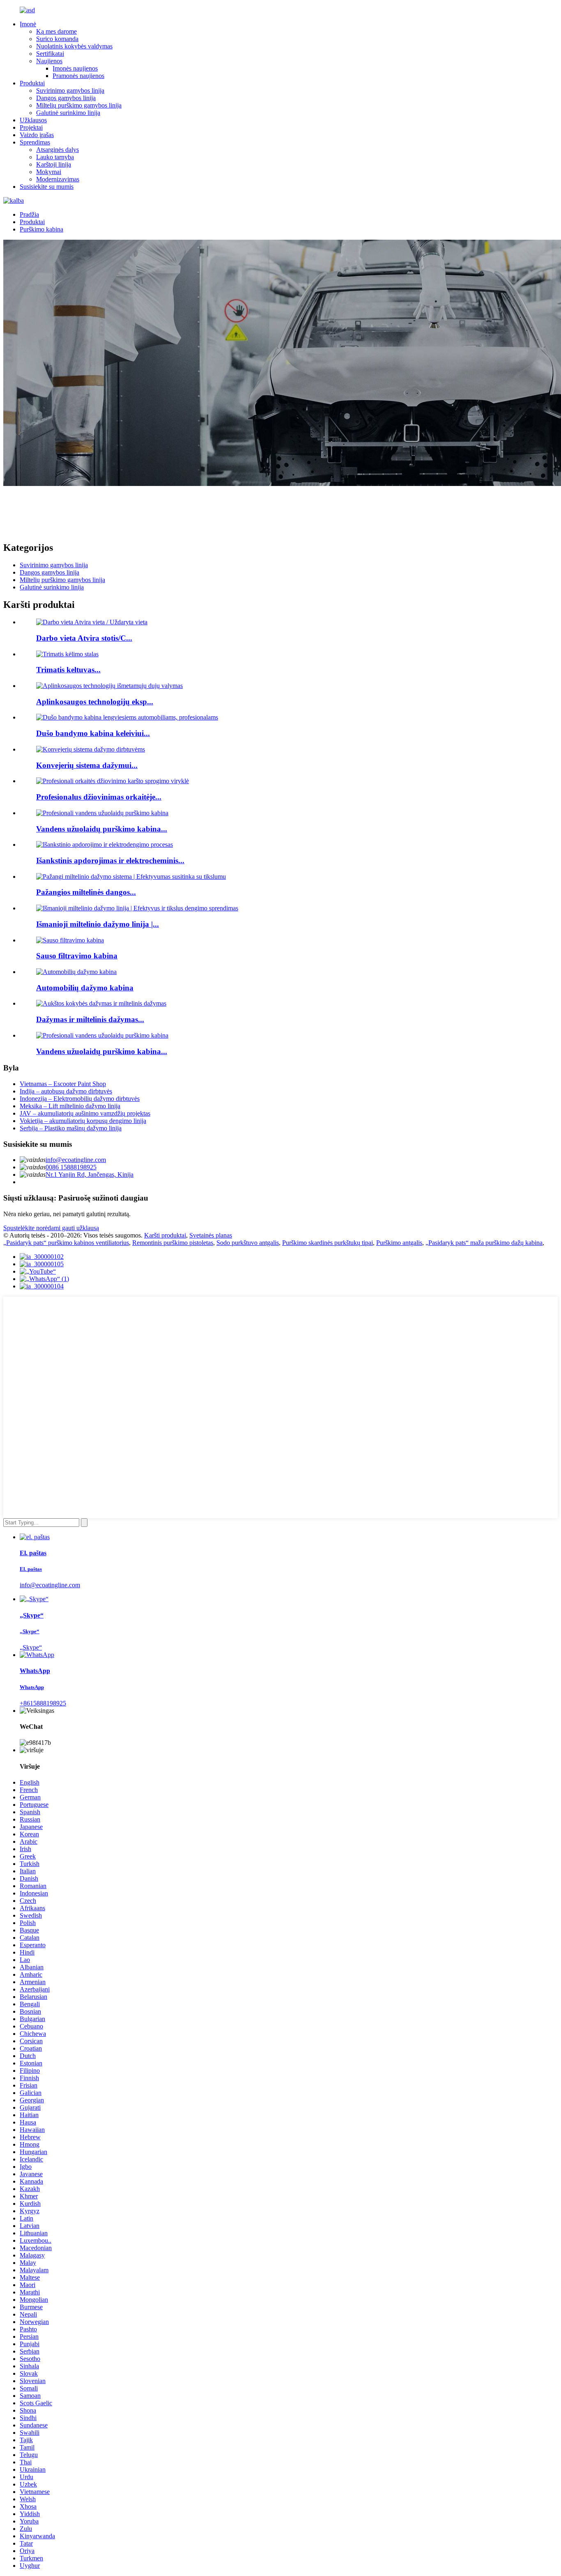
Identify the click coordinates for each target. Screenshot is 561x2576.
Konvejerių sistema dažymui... (87, 765)
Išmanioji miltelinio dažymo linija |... (98, 924)
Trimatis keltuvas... (68, 670)
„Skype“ (31, 1647)
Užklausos (33, 120)
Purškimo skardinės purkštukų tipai (328, 1243)
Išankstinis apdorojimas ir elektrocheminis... (110, 861)
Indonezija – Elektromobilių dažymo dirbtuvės (80, 1099)
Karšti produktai (165, 1235)
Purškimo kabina (41, 229)
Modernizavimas (58, 179)
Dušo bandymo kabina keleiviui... (93, 733)
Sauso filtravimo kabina (77, 956)
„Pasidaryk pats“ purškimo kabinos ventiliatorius (66, 1243)
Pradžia (29, 214)
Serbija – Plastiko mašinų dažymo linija (71, 1128)
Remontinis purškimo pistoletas (173, 1243)
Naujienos (49, 61)
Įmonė (28, 24)
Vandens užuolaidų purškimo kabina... (102, 829)
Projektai (31, 127)
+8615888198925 (43, 1703)
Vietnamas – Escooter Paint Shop (63, 1084)
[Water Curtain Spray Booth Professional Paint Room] (102, 1035)
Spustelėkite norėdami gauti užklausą (51, 1228)
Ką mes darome (56, 31)
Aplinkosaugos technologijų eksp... (95, 702)
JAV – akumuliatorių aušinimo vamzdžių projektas (85, 1113)
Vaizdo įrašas (37, 135)
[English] (14, 201)
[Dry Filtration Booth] (70, 940)
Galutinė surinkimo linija (68, 113)
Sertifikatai (50, 54)
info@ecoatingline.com (76, 1160)
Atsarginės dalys (57, 150)
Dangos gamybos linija (66, 98)
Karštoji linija (54, 164)
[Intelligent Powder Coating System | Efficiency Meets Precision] (131, 877)
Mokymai (49, 172)
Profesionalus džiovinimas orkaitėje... (99, 797)
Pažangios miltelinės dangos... (86, 892)
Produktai (32, 83)
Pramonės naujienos (78, 76)
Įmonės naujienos (75, 68)
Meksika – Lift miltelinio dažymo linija (70, 1106)
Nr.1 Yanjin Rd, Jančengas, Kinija (90, 1175)
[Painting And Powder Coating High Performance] (101, 1003)
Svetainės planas (211, 1235)
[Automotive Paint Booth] (76, 972)
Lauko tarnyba (55, 157)
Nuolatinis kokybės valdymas (74, 46)
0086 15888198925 (71, 1167)
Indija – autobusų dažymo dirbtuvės (66, 1091)
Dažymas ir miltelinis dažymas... (90, 1019)
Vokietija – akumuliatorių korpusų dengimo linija (83, 1121)
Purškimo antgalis (399, 1243)
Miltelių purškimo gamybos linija (79, 105)
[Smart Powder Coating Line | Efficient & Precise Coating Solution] (137, 908)
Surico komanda (57, 39)
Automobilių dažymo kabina (85, 988)
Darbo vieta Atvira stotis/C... (84, 638)
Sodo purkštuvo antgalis (248, 1243)
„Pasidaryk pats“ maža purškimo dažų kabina (484, 1243)
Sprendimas (35, 142)
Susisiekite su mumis (47, 187)
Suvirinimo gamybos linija (70, 91)
